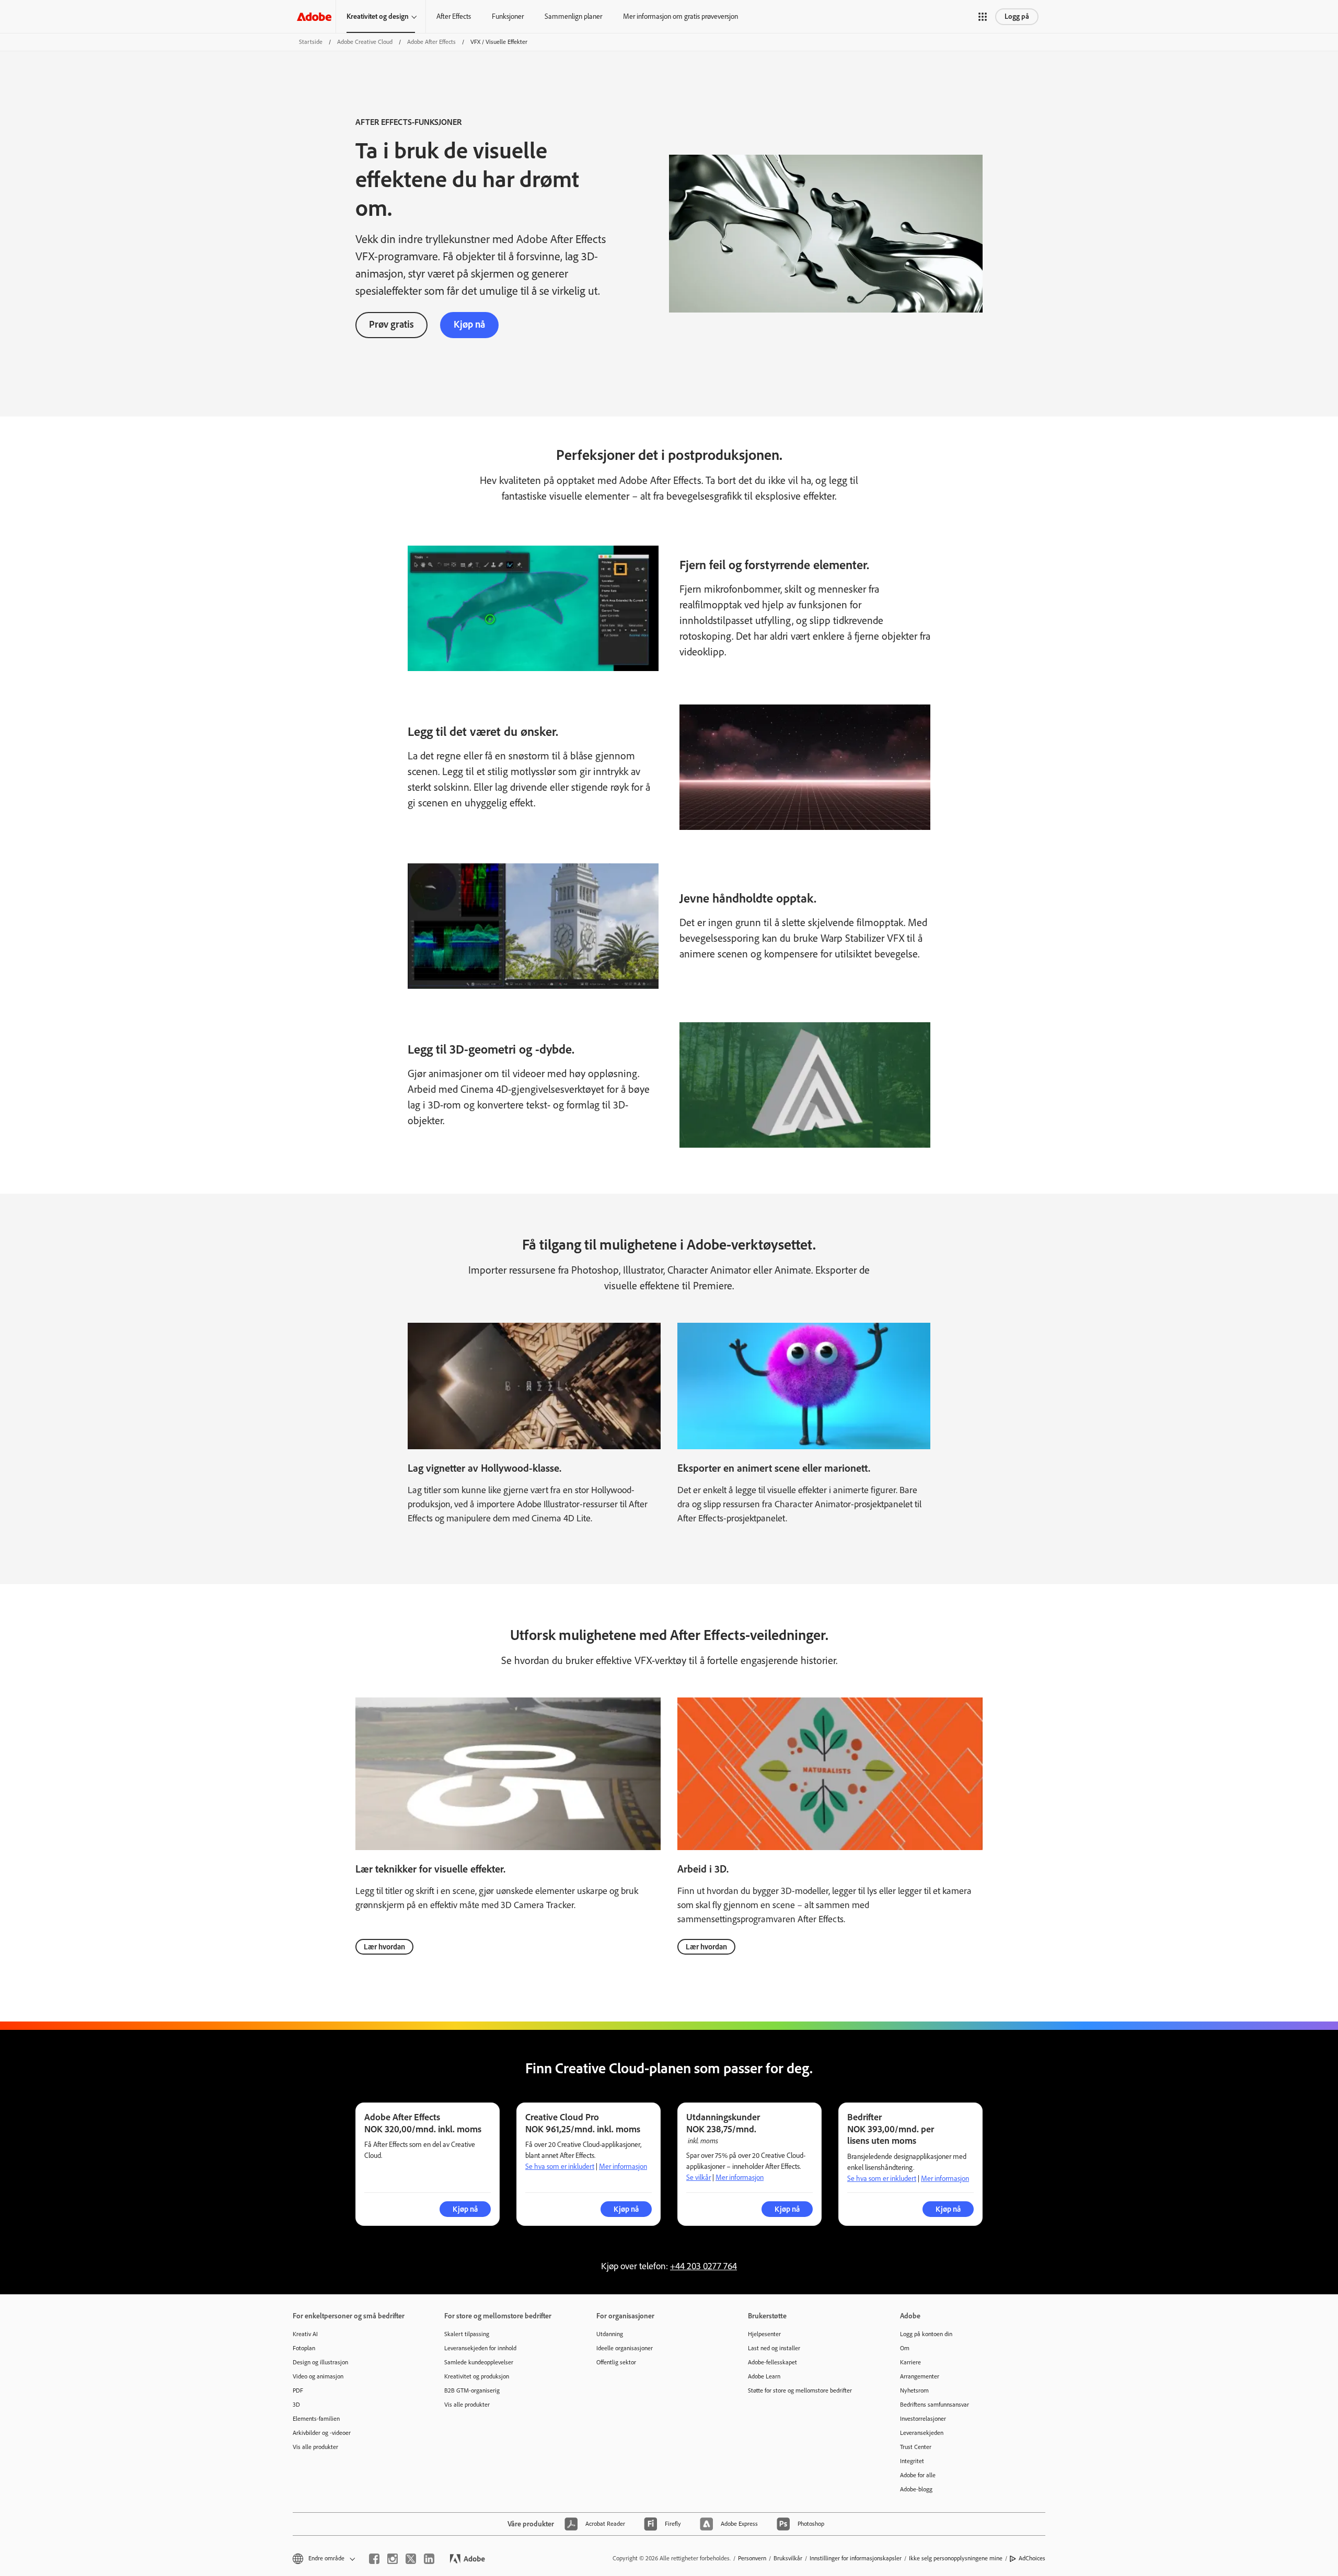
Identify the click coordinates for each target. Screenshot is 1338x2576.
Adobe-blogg (916, 2489)
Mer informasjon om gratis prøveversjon (680, 16)
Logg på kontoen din (926, 2334)
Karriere (910, 2362)
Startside (311, 42)
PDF (298, 2390)
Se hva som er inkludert (560, 2167)
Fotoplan (304, 2348)
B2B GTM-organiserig (472, 2390)
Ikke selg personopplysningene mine (956, 2558)
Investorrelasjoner (923, 2419)
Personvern (752, 2558)
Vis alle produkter (315, 2447)
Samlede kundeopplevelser (479, 2362)
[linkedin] (429, 2559)
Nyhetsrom (914, 2390)
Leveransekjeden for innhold (480, 2348)
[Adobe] (314, 16)
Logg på (1017, 16)
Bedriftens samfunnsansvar (935, 2405)
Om (905, 2348)
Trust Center (916, 2447)
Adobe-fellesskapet (772, 2362)
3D (296, 2405)
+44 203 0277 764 (703, 2266)
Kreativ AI (305, 2334)
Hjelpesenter (764, 2334)
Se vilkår (699, 2178)
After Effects (454, 16)
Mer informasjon (623, 2167)
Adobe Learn (764, 2376)
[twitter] (411, 2559)
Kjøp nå (469, 324)
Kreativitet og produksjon (477, 2376)
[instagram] (393, 2559)
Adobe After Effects (431, 42)
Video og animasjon (318, 2376)
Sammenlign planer (573, 16)
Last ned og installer (774, 2348)
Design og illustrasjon (320, 2362)
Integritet (912, 2461)
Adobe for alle (918, 2475)
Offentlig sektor (616, 2362)
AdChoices (1032, 2558)
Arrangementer (920, 2376)
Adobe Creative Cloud (365, 42)
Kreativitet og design (378, 16)
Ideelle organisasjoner (625, 2348)
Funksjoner (508, 16)
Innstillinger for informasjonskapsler (856, 2558)
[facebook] (374, 2559)
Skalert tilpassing (467, 2334)
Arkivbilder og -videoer (322, 2433)
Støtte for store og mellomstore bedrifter (800, 2390)
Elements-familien (316, 2419)
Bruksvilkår (788, 2558)
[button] (983, 17)
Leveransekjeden (922, 2433)
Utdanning (610, 2334)
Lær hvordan (384, 1947)
